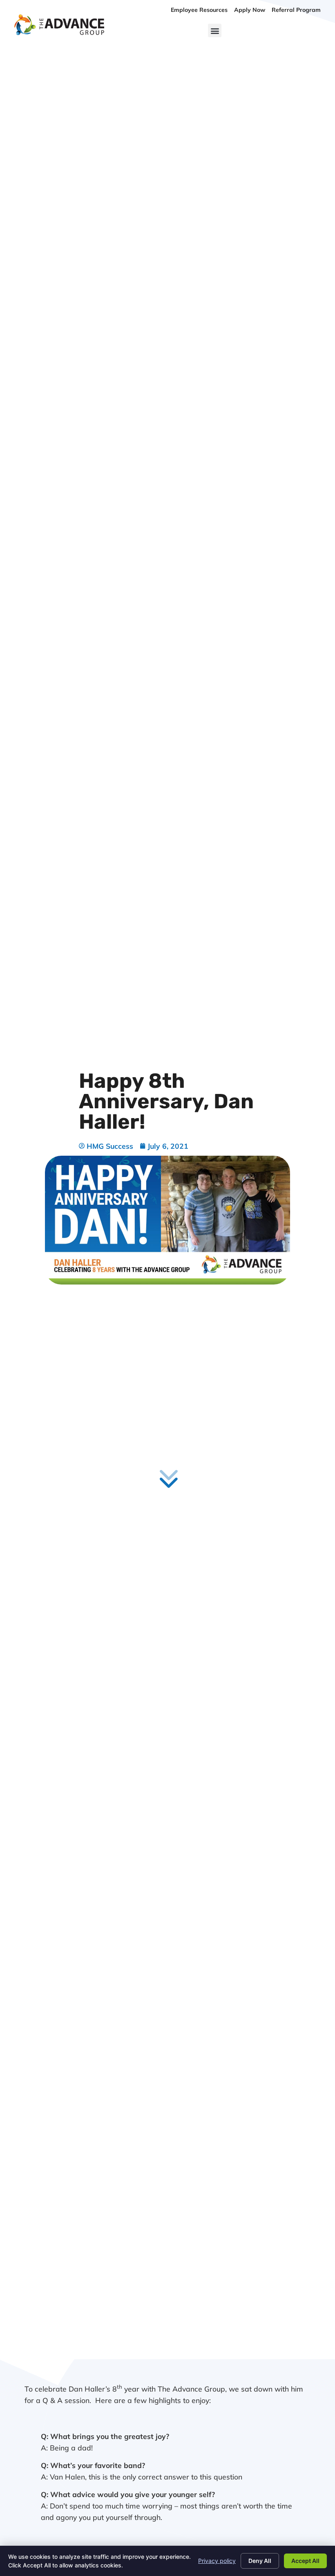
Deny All (260, 2561)
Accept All (305, 2561)
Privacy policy (217, 2561)
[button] (215, 30)
